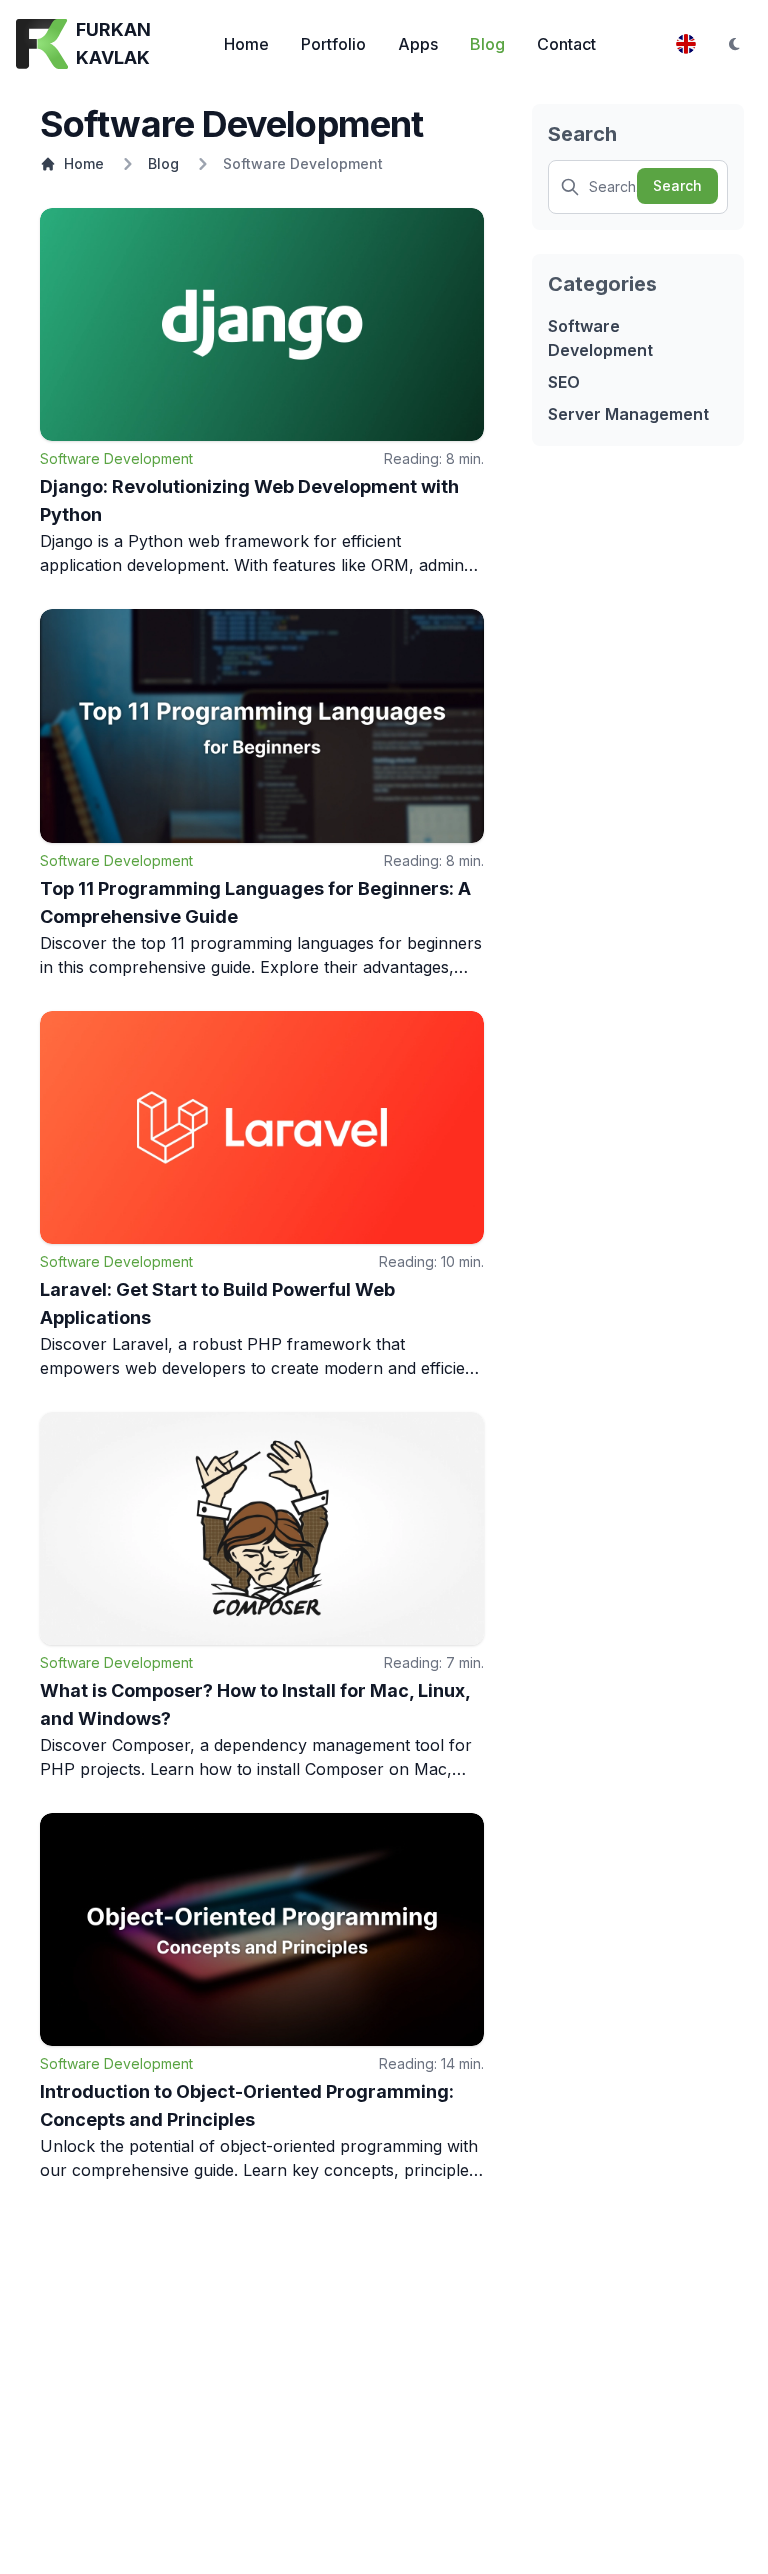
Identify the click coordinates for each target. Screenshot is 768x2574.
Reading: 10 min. (431, 1261)
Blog (487, 44)
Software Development (116, 458)
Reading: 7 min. (434, 1662)
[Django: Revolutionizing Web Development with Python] (262, 324)
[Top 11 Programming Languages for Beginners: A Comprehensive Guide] (262, 725)
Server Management (628, 414)
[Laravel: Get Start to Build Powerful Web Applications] (262, 1127)
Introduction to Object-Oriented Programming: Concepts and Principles (247, 2105)
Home (246, 44)
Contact (566, 44)
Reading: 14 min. (431, 2063)
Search (677, 185)
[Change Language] (686, 44)
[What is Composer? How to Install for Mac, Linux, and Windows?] (262, 1528)
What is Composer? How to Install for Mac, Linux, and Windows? (255, 1704)
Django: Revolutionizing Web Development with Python (249, 500)
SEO (564, 382)
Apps (418, 44)
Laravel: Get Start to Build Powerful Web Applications (217, 1303)
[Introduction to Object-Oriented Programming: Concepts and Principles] (262, 1929)
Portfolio (333, 44)
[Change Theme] (734, 44)
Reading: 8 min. (434, 458)
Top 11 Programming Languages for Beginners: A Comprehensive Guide (255, 902)
